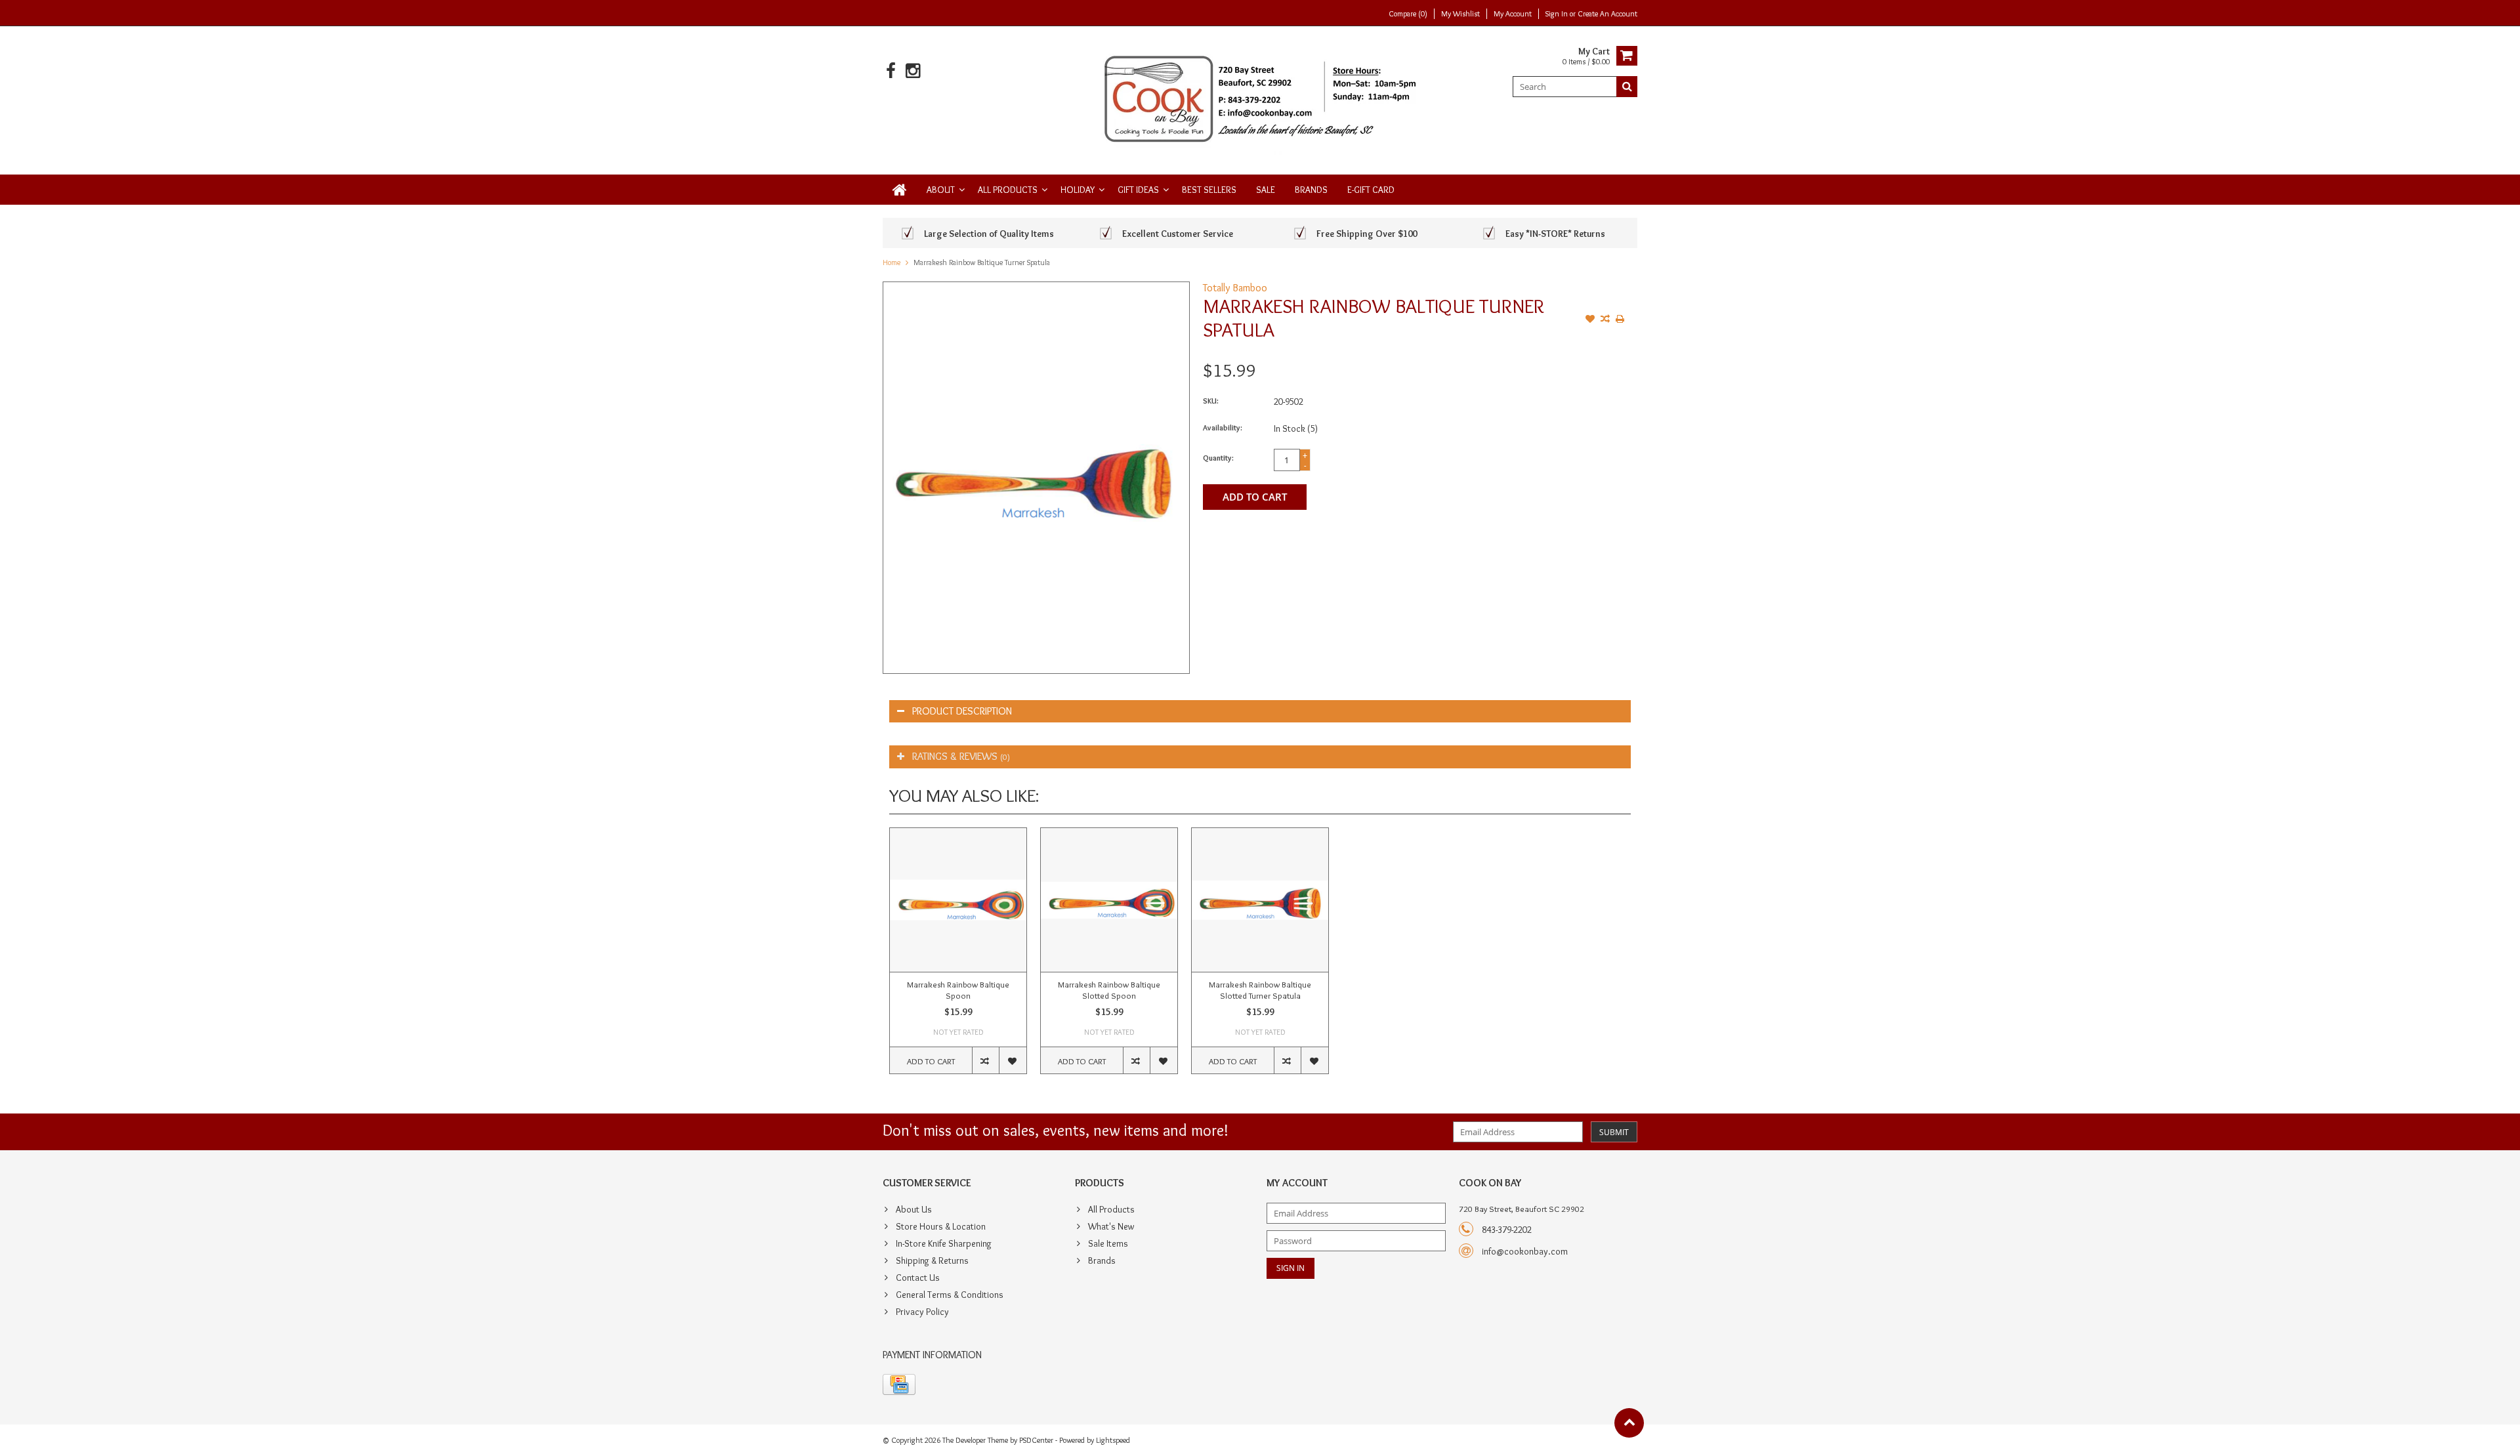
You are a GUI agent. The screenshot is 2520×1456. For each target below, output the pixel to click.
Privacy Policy (922, 1312)
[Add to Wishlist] (1590, 320)
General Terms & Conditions (950, 1295)
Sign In (1558, 13)
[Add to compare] (1605, 320)
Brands (1311, 190)
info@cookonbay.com (1525, 1251)
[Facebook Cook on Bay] (891, 71)
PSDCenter (1036, 1440)
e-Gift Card (1371, 190)
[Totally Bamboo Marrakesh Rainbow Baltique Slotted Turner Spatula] (1260, 900)
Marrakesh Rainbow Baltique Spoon (958, 990)
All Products (1008, 190)
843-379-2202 (1507, 1230)
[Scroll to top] (1629, 1423)
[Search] (1627, 87)
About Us (914, 1209)
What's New (1111, 1226)
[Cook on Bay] (1260, 98)
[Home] (900, 190)
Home (892, 262)
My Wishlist (1460, 13)
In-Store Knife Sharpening (944, 1243)
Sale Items (1108, 1243)
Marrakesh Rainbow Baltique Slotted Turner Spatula (1260, 990)
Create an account (1607, 13)
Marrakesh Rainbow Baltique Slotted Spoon (1109, 990)
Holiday (1078, 190)
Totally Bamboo (1235, 288)
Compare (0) (1408, 13)
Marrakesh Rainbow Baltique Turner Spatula (982, 262)
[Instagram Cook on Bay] (913, 71)
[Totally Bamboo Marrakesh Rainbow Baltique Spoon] (958, 900)
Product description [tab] (962, 711)
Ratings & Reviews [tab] (961, 756)
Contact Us (918, 1278)
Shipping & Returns (932, 1260)
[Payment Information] (899, 1384)
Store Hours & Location (941, 1226)
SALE (1266, 190)
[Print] (1620, 320)
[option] (958, 957)
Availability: (1223, 427)
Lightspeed (1113, 1440)
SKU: (1211, 401)
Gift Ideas (1138, 190)
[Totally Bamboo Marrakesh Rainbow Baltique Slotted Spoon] (1109, 900)
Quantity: (1218, 458)
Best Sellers (1209, 190)
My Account (1513, 13)
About (941, 190)
